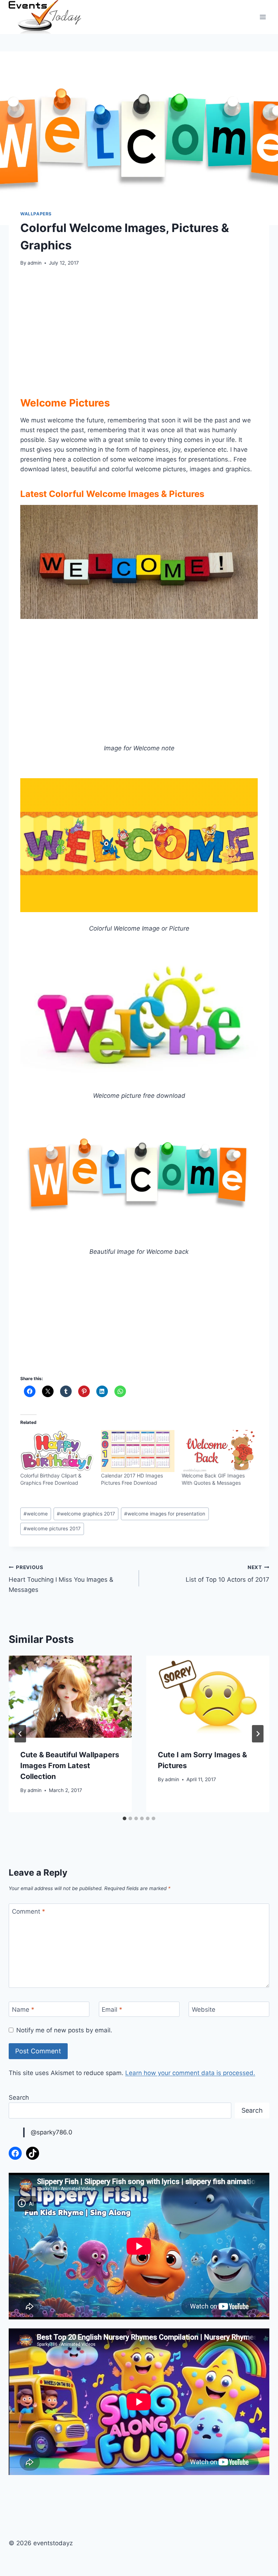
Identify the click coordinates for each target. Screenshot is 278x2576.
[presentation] (70, 1697)
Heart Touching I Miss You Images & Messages (61, 1579)
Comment (29, 1911)
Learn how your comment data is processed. (190, 2073)
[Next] (258, 1734)
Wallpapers (36, 214)
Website (204, 2010)
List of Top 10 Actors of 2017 (228, 1574)
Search (19, 2098)
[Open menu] (263, 17)
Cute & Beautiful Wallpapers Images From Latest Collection (70, 1766)
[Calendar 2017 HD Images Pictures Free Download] (138, 1451)
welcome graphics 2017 (86, 1514)
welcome (36, 1514)
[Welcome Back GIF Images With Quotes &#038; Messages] (218, 1451)
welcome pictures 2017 (52, 1529)
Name (23, 2010)
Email (112, 2010)
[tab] (125, 1818)
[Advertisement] (139, 329)
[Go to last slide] (20, 1734)
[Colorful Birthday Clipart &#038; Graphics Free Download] (57, 1451)
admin (35, 263)
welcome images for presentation (165, 1514)
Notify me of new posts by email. (64, 2030)
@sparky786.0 (52, 2132)
